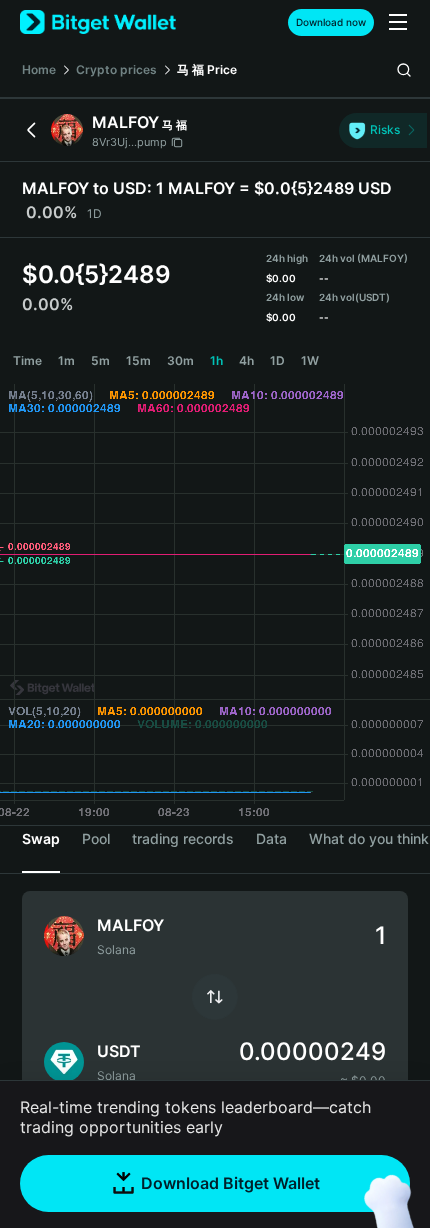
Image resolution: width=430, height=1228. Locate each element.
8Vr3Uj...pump (129, 142)
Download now (331, 22)
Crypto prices (116, 69)
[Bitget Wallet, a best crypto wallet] (98, 22)
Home (39, 69)
